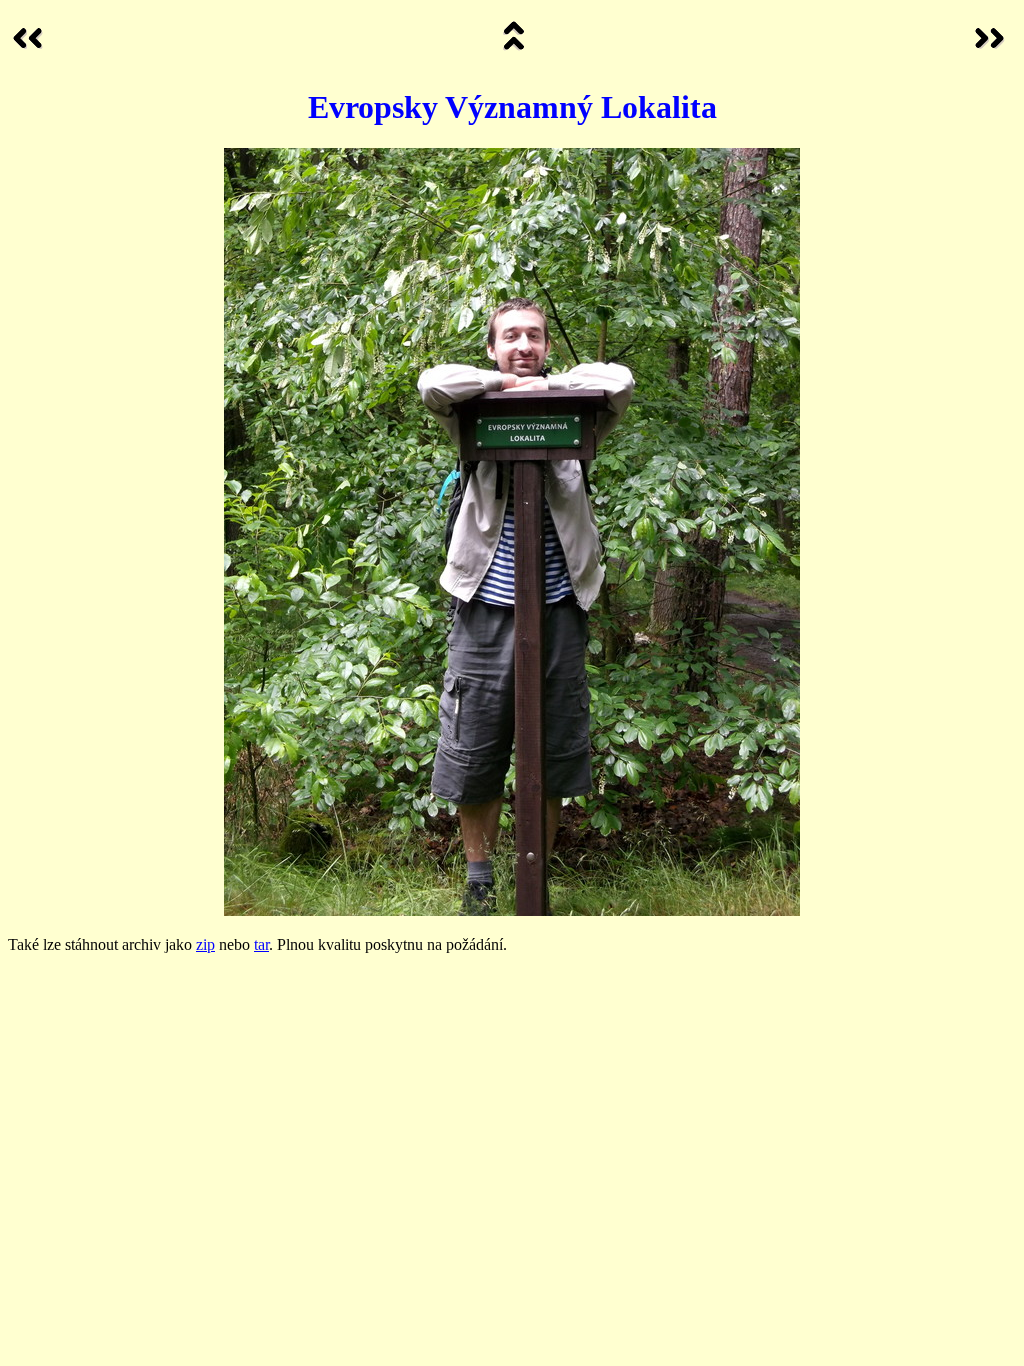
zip (205, 944)
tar (261, 944)
